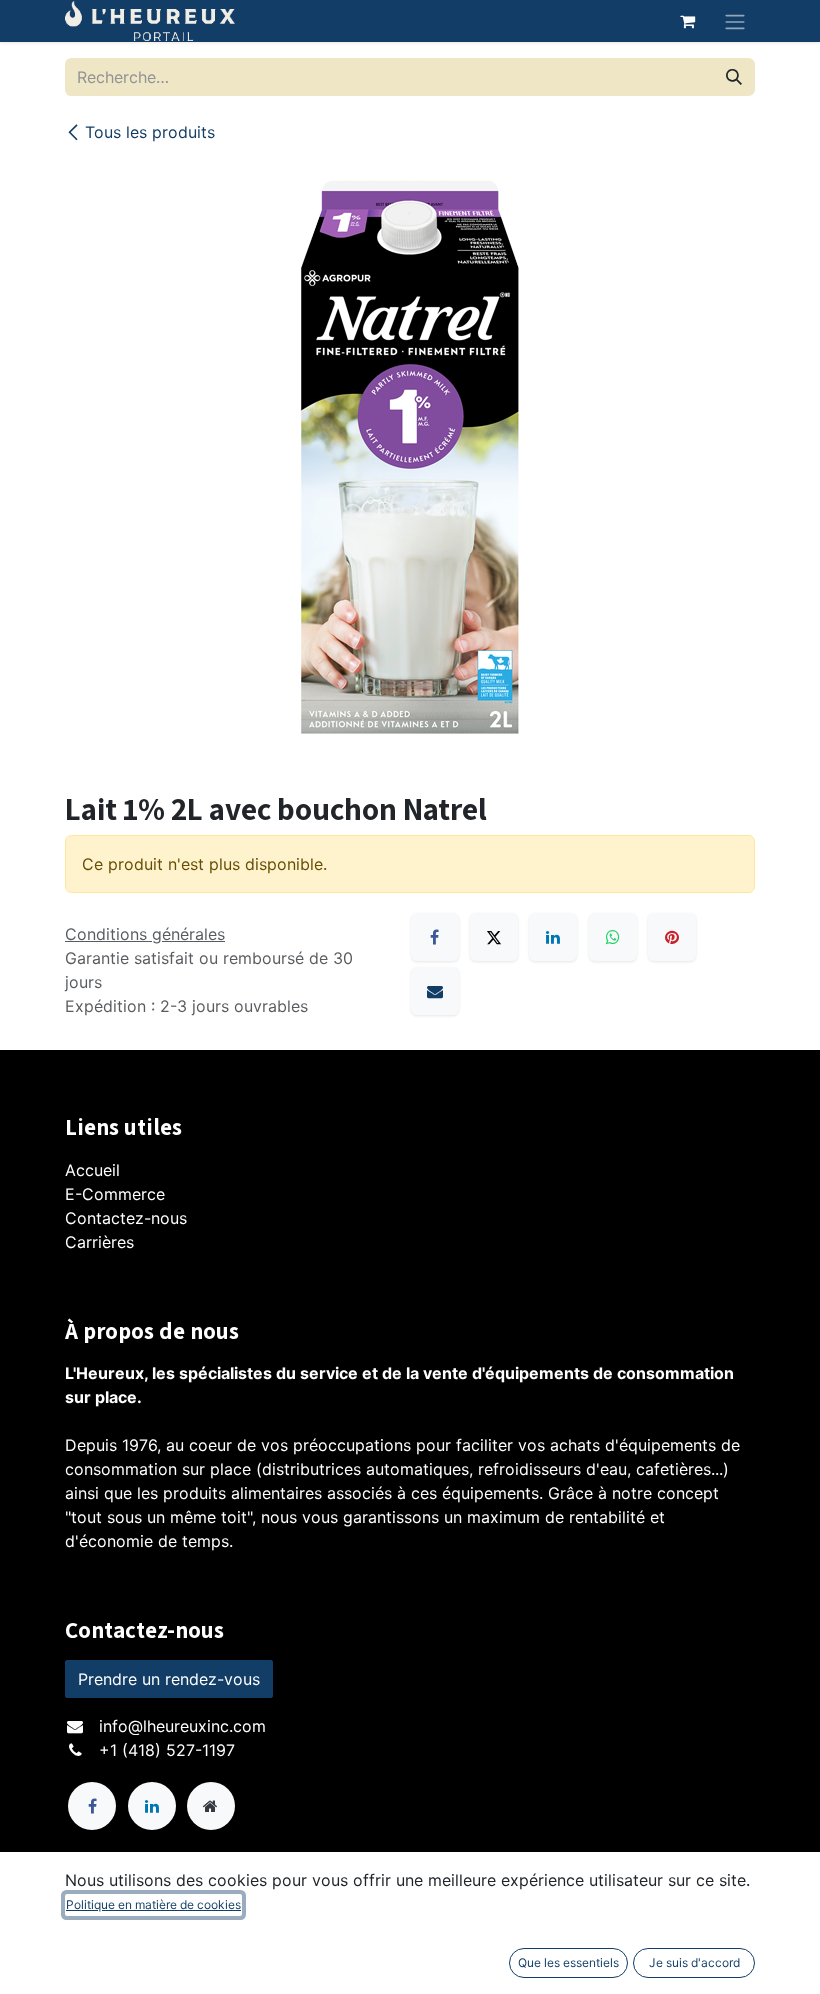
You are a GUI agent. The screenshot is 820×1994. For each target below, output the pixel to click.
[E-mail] (435, 991)
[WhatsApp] (613, 937)
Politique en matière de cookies (153, 1904)
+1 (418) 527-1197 (167, 1750)
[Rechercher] (734, 77)
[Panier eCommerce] (687, 21)
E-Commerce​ (115, 1194)
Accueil (92, 1170)
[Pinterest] (672, 937)
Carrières (99, 1242)
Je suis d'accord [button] (694, 1962)
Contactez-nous (126, 1218)
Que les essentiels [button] (568, 1962)
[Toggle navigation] (735, 21)
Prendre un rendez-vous (169, 1679)
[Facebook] (435, 937)
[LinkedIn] (553, 937)
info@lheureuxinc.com (182, 1726)
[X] (494, 937)
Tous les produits (150, 132)
